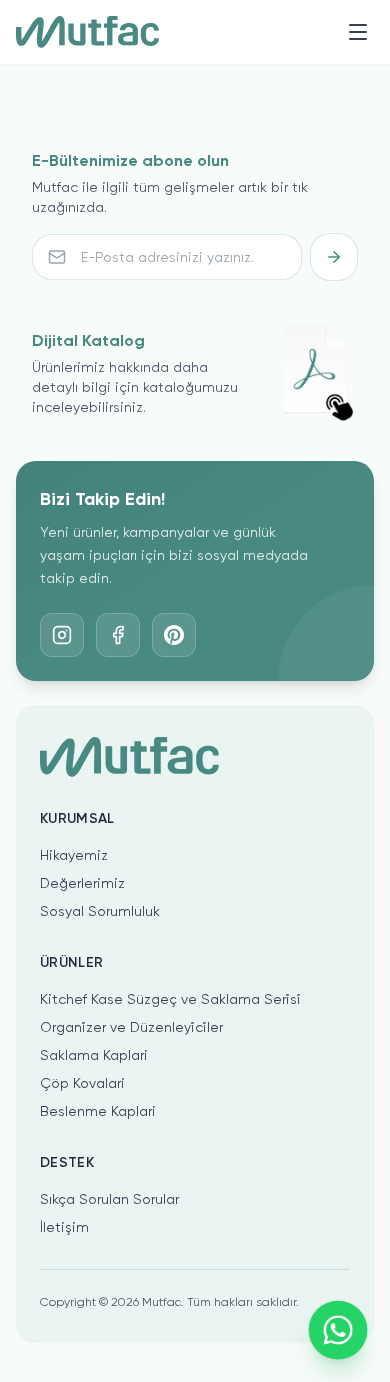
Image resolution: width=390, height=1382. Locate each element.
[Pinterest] (174, 635)
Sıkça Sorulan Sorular (109, 1199)
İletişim (64, 1227)
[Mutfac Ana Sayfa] (87, 32)
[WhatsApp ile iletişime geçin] (338, 1330)
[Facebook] (118, 635)
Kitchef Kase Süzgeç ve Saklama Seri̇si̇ (170, 999)
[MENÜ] (358, 32)
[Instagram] (62, 635)
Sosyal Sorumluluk (100, 911)
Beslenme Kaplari (98, 1111)
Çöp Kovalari (82, 1083)
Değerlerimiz (82, 883)
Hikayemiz (74, 855)
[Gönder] (334, 257)
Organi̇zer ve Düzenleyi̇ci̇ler (131, 1027)
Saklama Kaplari (94, 1055)
